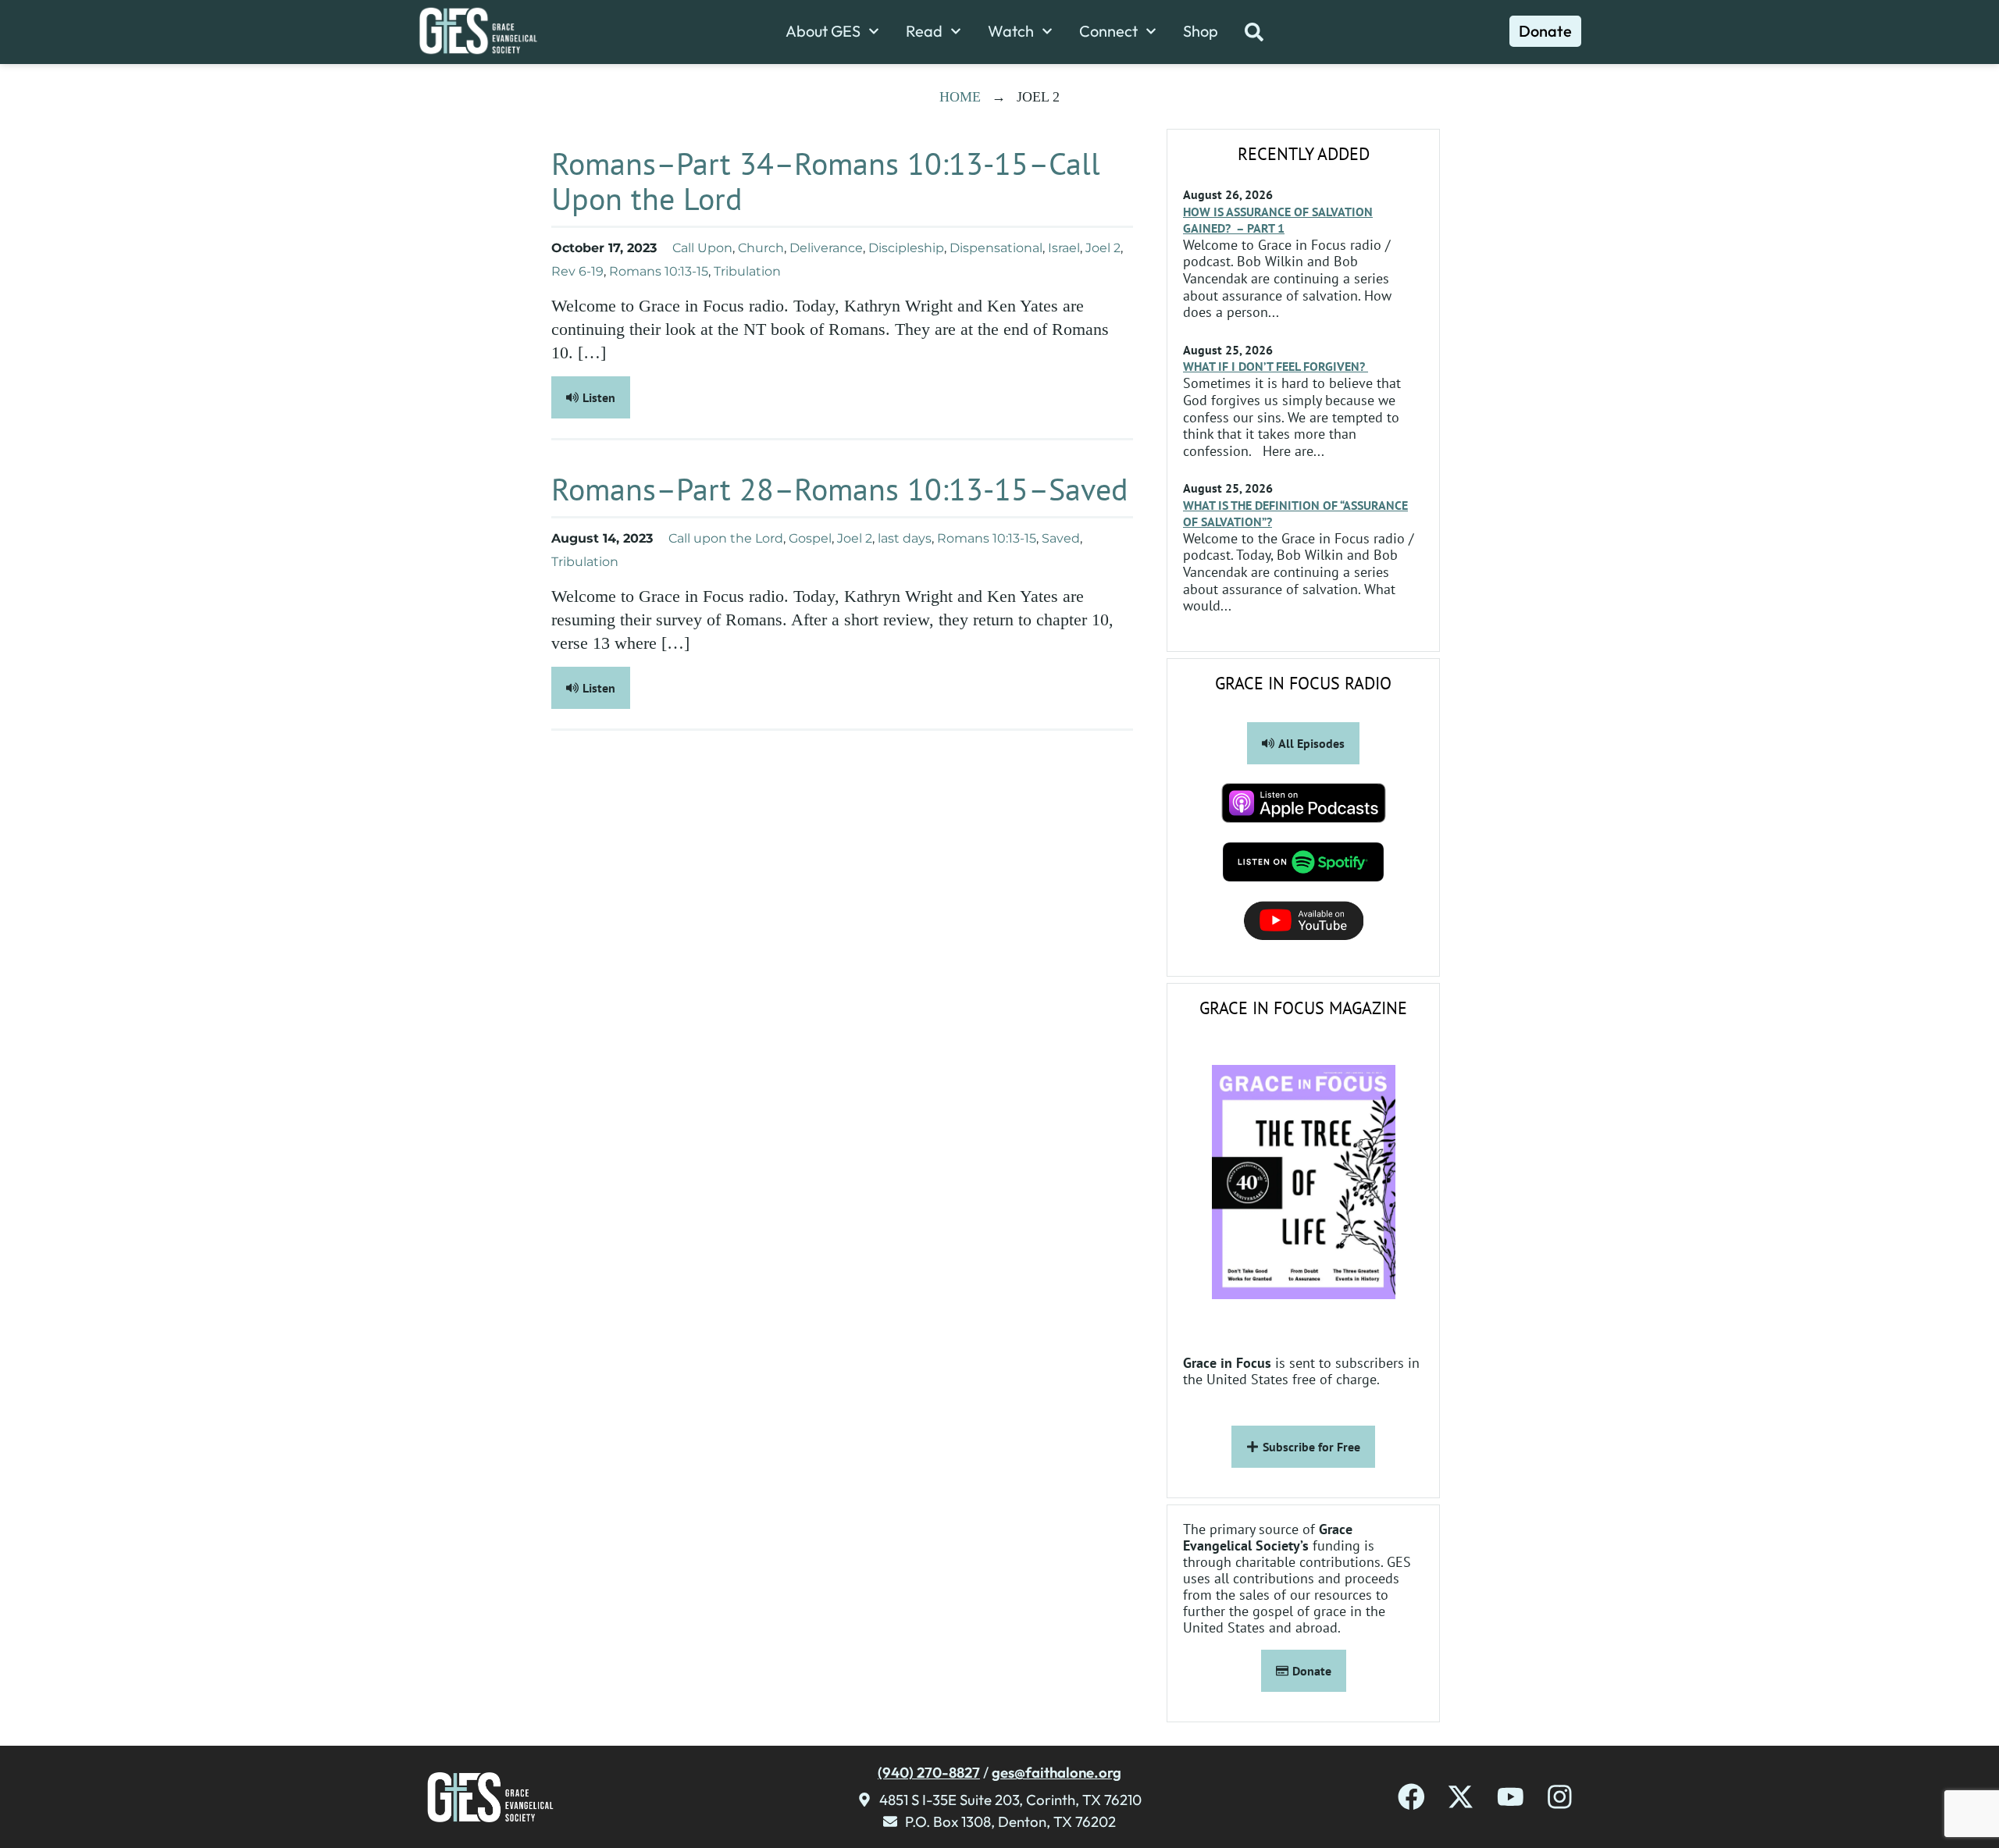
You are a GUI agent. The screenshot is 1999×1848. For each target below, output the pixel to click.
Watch (1011, 31)
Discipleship (906, 248)
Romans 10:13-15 (659, 271)
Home (960, 97)
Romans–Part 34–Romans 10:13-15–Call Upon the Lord (826, 181)
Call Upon (702, 248)
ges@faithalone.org (1057, 1772)
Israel (1064, 248)
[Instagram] (1560, 1797)
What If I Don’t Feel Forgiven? (1276, 366)
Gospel (810, 538)
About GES (823, 31)
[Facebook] (1411, 1797)
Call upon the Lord (726, 538)
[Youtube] (1511, 1797)
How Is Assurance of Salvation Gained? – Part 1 (1278, 220)
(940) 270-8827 (929, 1772)
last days (905, 538)
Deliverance (826, 248)
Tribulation (747, 271)
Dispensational (996, 248)
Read (924, 31)
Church (761, 248)
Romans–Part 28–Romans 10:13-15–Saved (840, 489)
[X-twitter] (1461, 1797)
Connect (1108, 31)
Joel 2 (1103, 248)
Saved (1061, 538)
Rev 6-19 (577, 271)
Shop (1201, 31)
